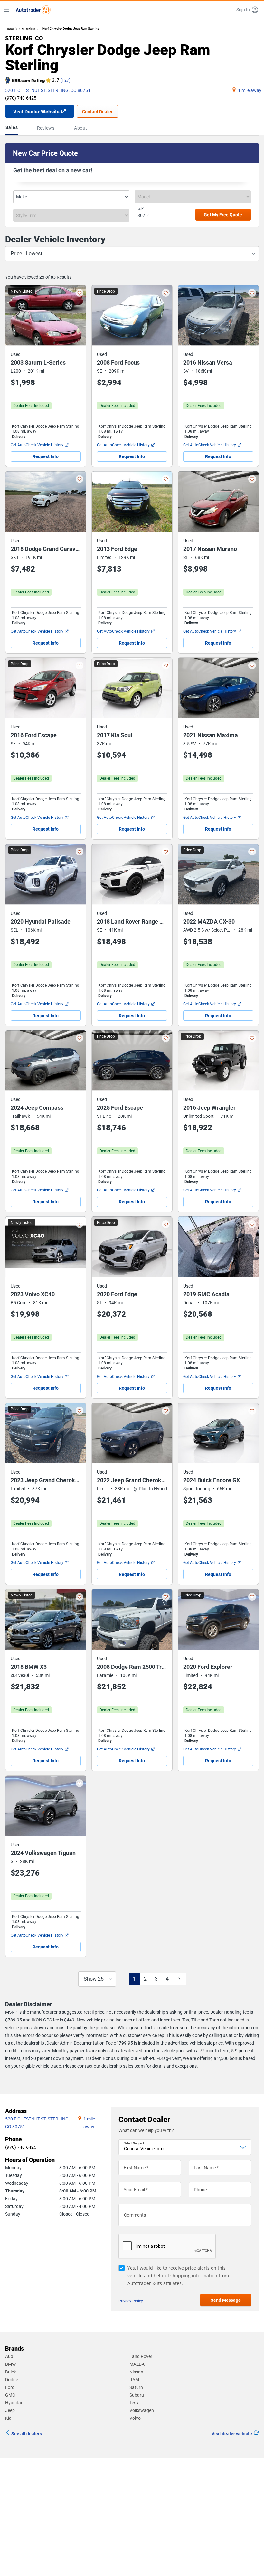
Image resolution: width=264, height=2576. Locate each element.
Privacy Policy (131, 2301)
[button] (248, 10)
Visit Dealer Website (36, 112)
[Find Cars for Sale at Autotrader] (33, 10)
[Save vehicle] (80, 293)
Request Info (46, 456)
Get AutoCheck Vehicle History (37, 445)
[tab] (13, 128)
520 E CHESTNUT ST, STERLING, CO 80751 (48, 90)
